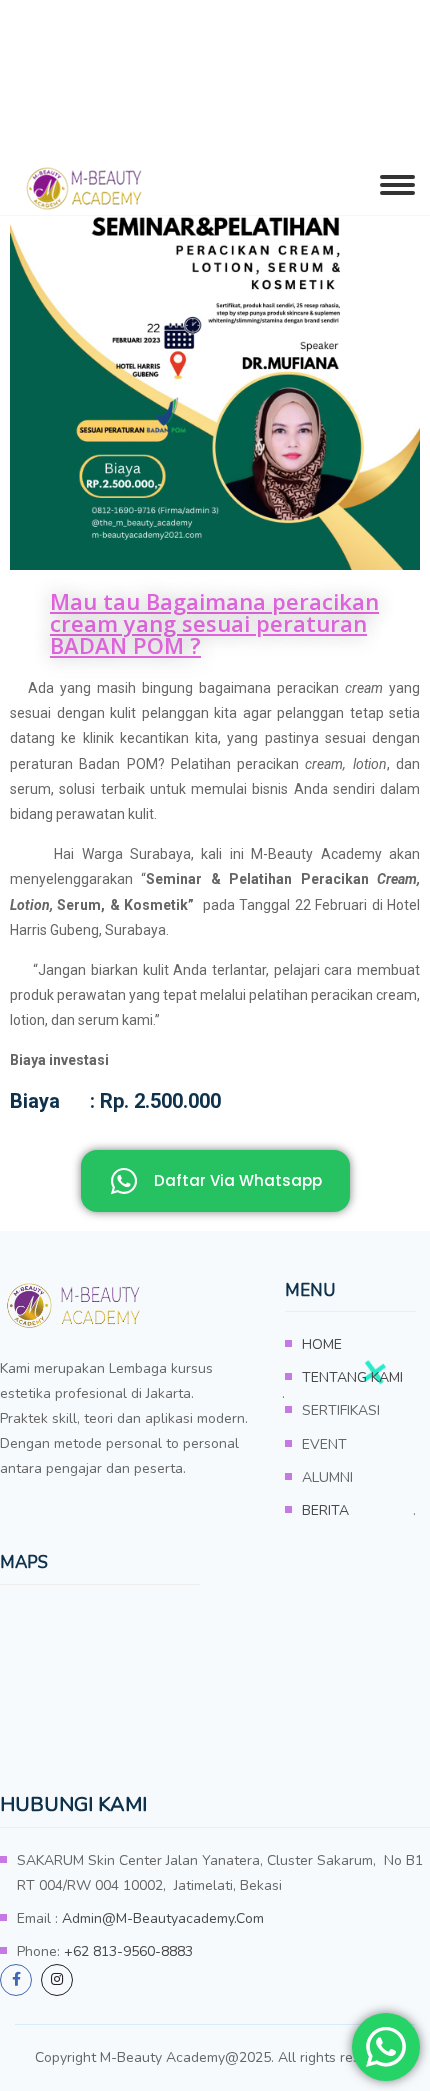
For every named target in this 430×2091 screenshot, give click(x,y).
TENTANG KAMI (352, 1377)
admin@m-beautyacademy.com (163, 1918)
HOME (322, 1344)
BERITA (325, 1510)
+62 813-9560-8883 (128, 1951)
